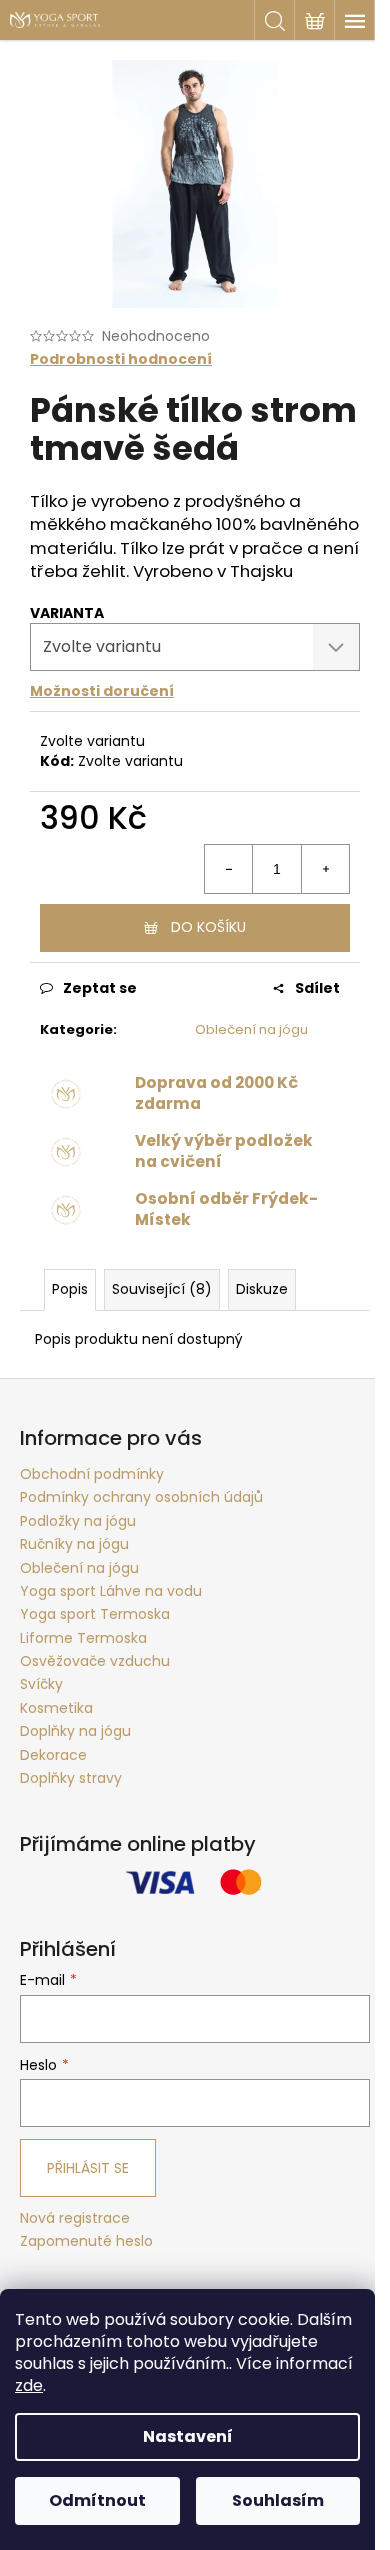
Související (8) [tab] (162, 1289)
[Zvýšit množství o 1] (325, 869)
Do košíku (208, 927)
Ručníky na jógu (74, 1544)
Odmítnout (97, 2500)
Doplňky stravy (71, 1778)
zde (29, 2385)
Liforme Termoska (83, 1638)
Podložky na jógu (78, 1521)
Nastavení (188, 2436)
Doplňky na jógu (75, 1731)
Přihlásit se (88, 2168)
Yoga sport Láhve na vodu (111, 1591)
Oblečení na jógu (251, 1029)
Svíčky (41, 1684)
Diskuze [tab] (262, 1289)
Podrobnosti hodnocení (121, 359)
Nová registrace (75, 2218)
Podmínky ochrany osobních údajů (141, 1497)
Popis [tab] (70, 1289)
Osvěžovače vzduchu (95, 1661)
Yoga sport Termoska (95, 1614)
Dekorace (53, 1755)
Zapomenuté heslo (86, 2241)
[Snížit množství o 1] (229, 869)
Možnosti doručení (102, 691)
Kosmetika (56, 1708)
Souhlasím (278, 2500)
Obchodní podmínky (92, 1474)
